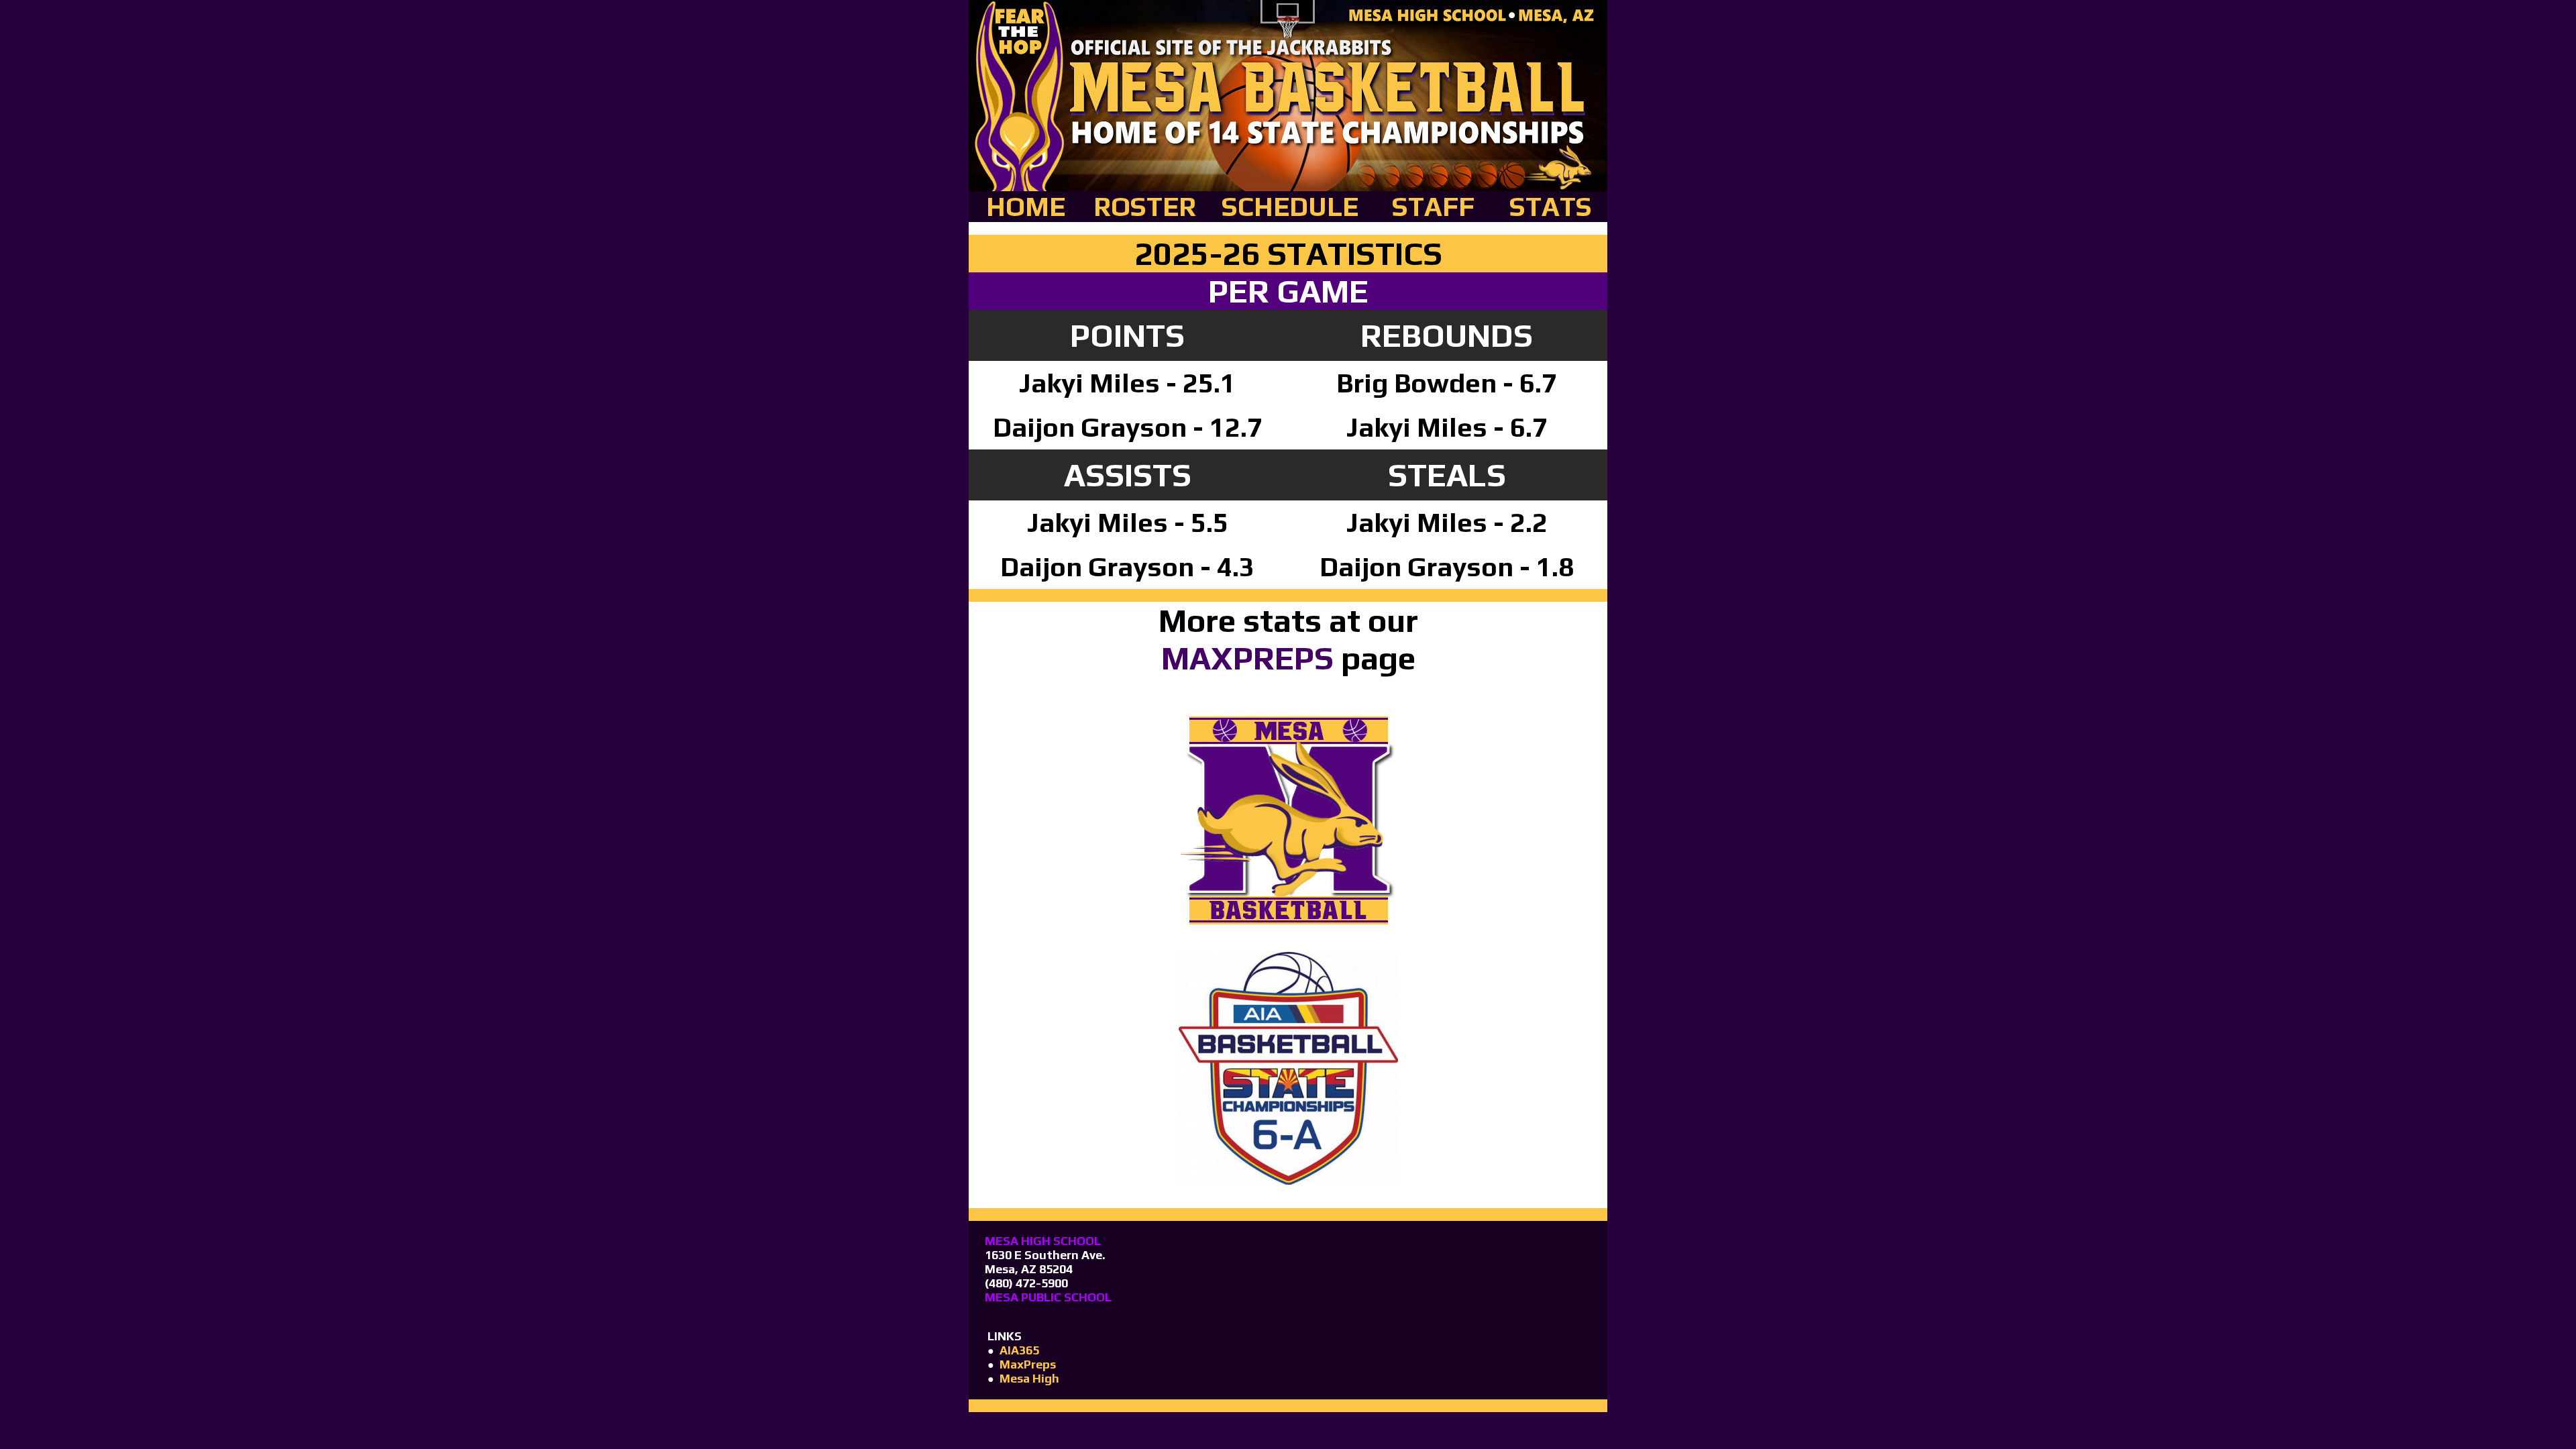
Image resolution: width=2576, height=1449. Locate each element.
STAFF (1433, 207)
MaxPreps (1028, 1364)
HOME (1026, 207)
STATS (1551, 207)
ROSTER (1145, 207)
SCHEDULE (1290, 207)
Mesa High (1029, 1378)
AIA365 (1019, 1350)
